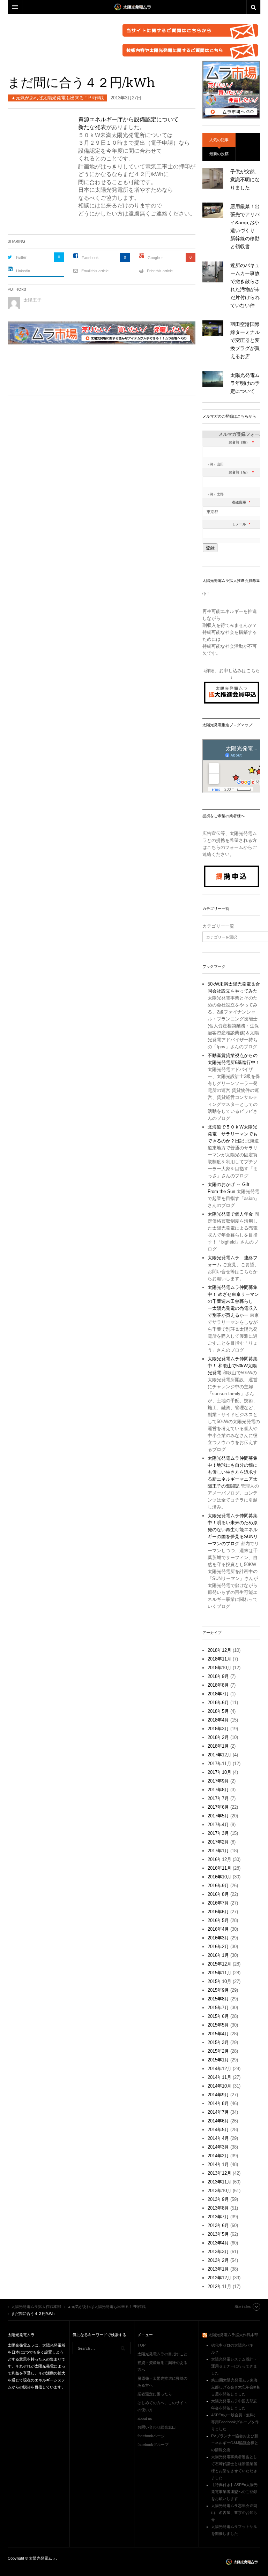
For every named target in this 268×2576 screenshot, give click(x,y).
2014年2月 (218, 2156)
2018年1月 (218, 1746)
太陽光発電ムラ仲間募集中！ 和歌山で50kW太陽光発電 (233, 1366)
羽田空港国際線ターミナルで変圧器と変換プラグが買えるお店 (245, 340)
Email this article (95, 271)
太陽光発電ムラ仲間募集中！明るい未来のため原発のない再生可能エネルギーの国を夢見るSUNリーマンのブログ (233, 1530)
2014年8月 (218, 2103)
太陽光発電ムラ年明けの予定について (245, 383)
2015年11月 (219, 1973)
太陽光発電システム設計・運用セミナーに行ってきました (234, 2366)
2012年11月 (219, 2286)
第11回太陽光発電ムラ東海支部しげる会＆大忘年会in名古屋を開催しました (236, 2387)
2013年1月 (218, 2269)
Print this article (160, 271)
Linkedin (23, 271)
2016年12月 (219, 1859)
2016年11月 (219, 1868)
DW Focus (134, 7)
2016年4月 (218, 1929)
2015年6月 (218, 2016)
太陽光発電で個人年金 (230, 1214)
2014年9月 (218, 2095)
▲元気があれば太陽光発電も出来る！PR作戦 (57, 98)
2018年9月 (218, 1676)
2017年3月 (218, 1833)
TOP (142, 2345)
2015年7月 (218, 2008)
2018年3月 (218, 1729)
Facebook (90, 258)
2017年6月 (218, 1807)
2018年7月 (218, 1694)
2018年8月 (218, 1685)
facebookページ (151, 2436)
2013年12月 (219, 2173)
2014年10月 (219, 2086)
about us (145, 2418)
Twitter (21, 257)
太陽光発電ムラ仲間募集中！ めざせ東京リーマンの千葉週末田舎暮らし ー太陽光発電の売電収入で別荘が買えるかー (233, 1301)
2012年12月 (219, 2278)
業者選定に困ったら (155, 2394)
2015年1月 (218, 2060)
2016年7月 (218, 1903)
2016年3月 (218, 1938)
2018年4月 (218, 1720)
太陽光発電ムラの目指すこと (162, 2354)
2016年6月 (218, 1912)
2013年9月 (218, 2199)
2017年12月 (219, 1755)
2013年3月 (218, 2252)
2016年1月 (218, 1955)
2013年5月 (218, 2234)
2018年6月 (218, 1703)
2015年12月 (219, 1964)
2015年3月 (218, 2042)
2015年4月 (218, 2034)
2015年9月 (218, 1990)
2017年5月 (218, 1816)
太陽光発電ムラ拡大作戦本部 (233, 2335)
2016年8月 (218, 1894)
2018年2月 (218, 1737)
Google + (155, 258)
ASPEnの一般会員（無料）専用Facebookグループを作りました (235, 2422)
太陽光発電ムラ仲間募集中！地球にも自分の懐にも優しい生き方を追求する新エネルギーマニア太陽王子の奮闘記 (233, 1472)
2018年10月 (219, 1668)
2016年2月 (218, 1947)
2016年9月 (218, 1886)
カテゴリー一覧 (218, 926)
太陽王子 (32, 300)
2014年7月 (218, 2112)
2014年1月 (218, 2164)
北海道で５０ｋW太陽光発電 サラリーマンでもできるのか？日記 (233, 1134)
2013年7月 (218, 2217)
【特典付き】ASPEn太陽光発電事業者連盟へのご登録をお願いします (234, 2492)
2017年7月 (218, 1798)
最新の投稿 (219, 154)
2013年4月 (218, 2243)
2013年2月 (218, 2260)
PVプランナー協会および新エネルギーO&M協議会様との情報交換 (235, 2443)
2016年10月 (219, 1877)
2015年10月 (219, 1981)
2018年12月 (219, 1650)
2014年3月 (218, 2147)
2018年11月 (219, 1659)
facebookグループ (153, 2445)
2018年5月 (218, 1711)
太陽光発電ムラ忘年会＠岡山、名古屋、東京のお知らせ (234, 2513)
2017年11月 (219, 1764)
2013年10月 (219, 2191)
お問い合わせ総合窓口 (157, 2427)
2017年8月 (218, 1790)
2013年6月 (218, 2225)
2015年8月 (218, 1999)
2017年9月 (218, 1781)
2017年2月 (218, 1842)
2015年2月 (218, 2051)
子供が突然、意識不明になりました (245, 180)
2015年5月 (218, 2025)
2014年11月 (219, 2077)
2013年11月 (219, 2182)
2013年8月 (218, 2208)
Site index (243, 2307)
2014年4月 (218, 2138)
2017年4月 (218, 1825)
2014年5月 (218, 2130)
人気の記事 (219, 140)
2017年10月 (219, 1772)
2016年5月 (218, 1920)
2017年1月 (218, 1851)
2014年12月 (219, 2069)
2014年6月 (218, 2121)
